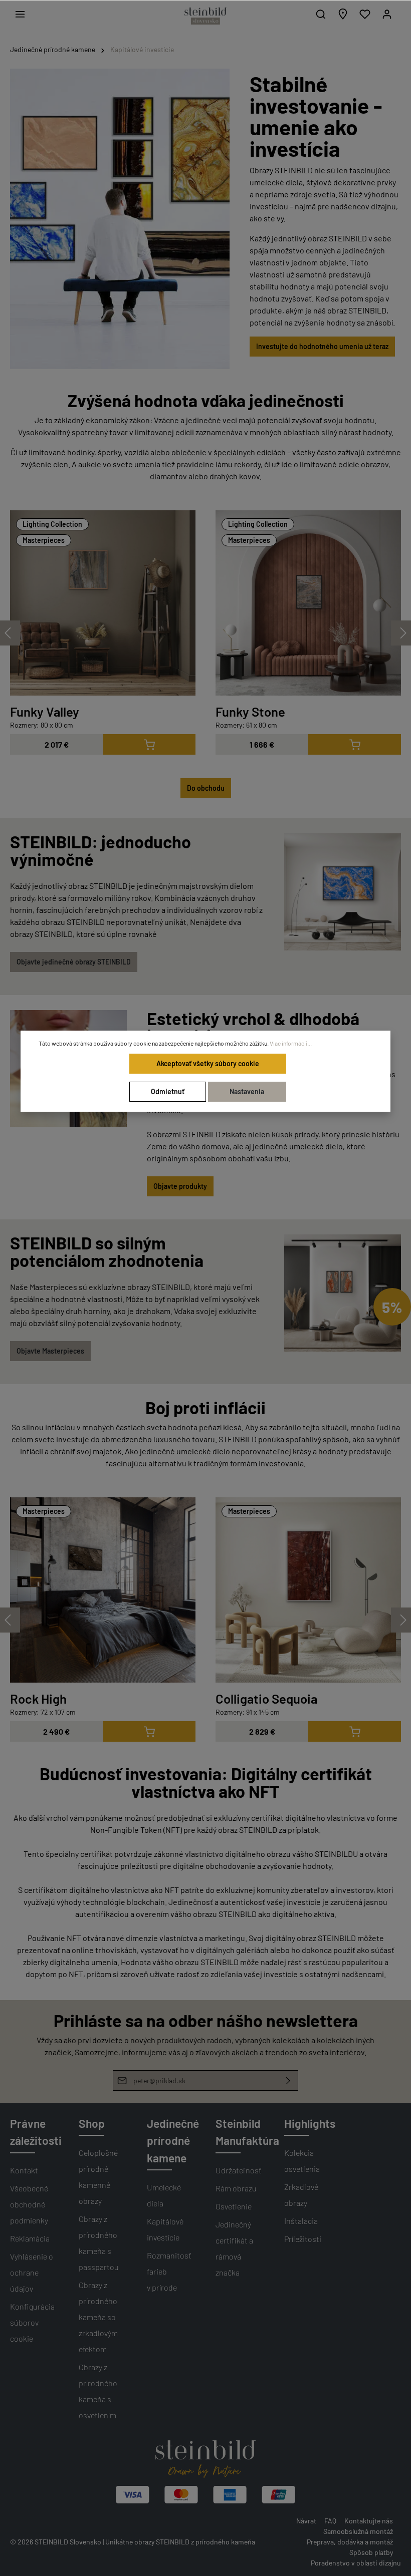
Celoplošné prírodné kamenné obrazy (98, 2177)
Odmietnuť (168, 1091)
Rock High (38, 1698)
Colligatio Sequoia (266, 1698)
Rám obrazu (236, 2188)
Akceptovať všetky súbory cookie (208, 1063)
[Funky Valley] (103, 603)
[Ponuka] (20, 14)
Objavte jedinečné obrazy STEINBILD (74, 962)
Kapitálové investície (165, 2229)
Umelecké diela (164, 2195)
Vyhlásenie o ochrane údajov (32, 2272)
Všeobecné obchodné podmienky (29, 2204)
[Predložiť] (288, 2080)
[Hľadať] (321, 14)
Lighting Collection (52, 524)
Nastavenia (247, 1091)
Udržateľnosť (239, 2170)
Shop (92, 2123)
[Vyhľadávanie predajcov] (343, 14)
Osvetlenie (234, 2206)
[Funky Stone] (308, 603)
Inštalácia (301, 2221)
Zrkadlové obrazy (301, 2195)
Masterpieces (44, 540)
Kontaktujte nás (369, 2521)
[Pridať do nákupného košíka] (149, 744)
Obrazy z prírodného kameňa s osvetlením (98, 2391)
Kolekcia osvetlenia (302, 2161)
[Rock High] (103, 1590)
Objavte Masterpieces (50, 1351)
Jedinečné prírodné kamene (173, 2141)
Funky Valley (45, 711)
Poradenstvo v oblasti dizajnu (356, 2563)
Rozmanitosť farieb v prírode (169, 2271)
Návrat (306, 2521)
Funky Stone (250, 711)
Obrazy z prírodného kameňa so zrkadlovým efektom (98, 2317)
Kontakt (24, 2170)
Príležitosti (303, 2239)
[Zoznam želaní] (365, 14)
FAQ (330, 2521)
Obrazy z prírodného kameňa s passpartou (99, 2243)
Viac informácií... (291, 1043)
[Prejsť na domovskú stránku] (205, 16)
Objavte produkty (180, 1186)
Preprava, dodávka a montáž (350, 2542)
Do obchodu (206, 788)
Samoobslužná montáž (358, 2531)
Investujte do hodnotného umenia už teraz (322, 346)
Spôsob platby (371, 2552)
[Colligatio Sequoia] (308, 1590)
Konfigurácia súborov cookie (32, 2322)
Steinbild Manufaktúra (247, 2132)
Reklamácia (30, 2238)
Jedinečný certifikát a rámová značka (234, 2248)
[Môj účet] (387, 14)
